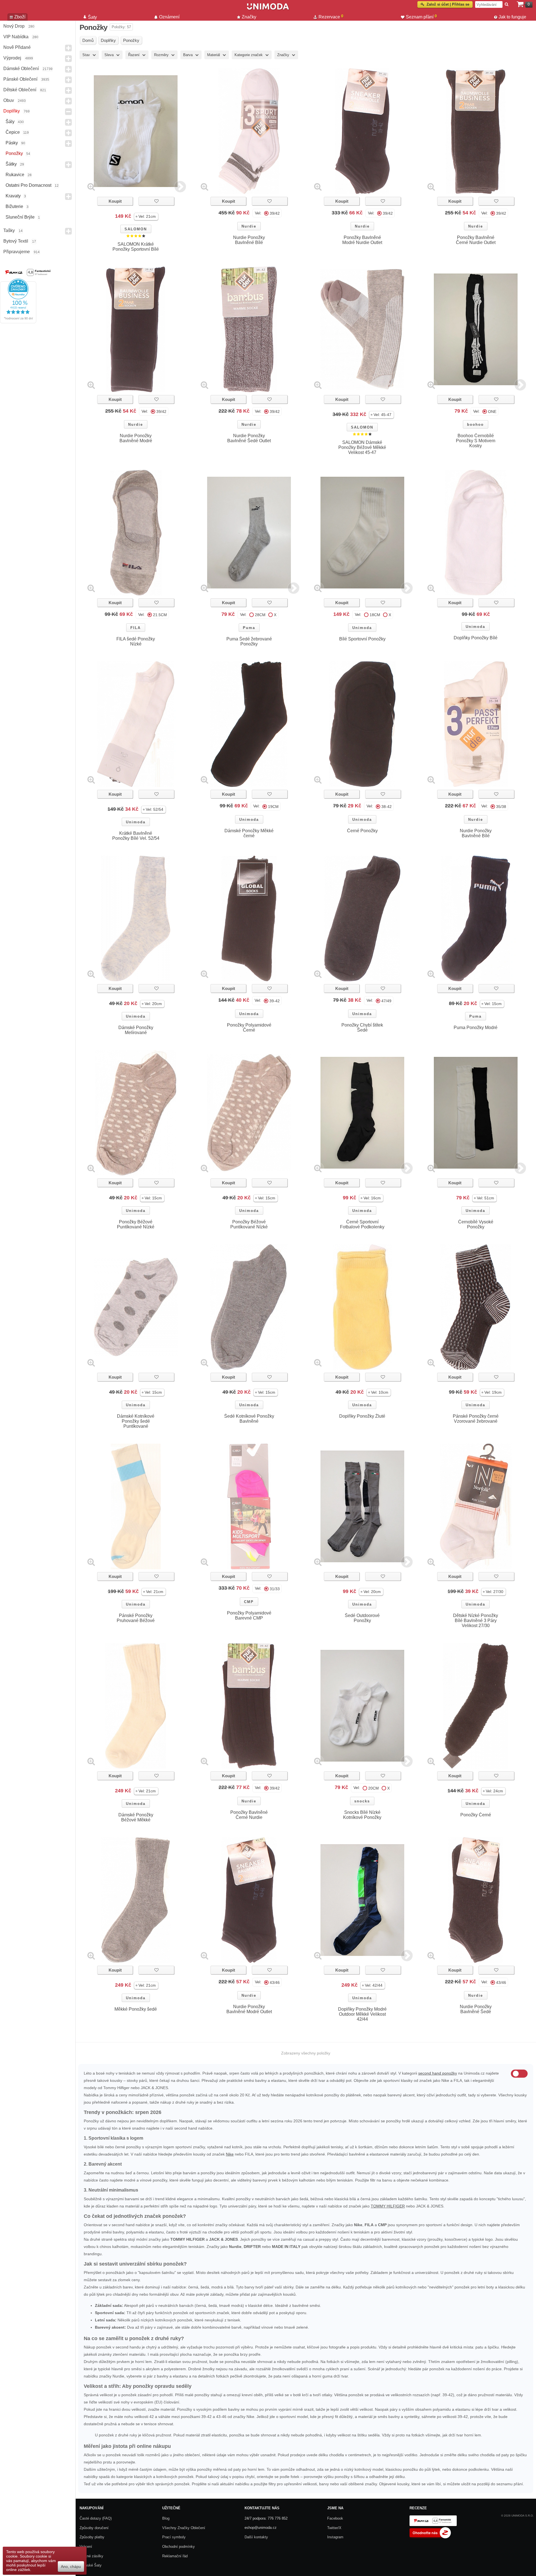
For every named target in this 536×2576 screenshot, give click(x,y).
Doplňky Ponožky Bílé (476, 638)
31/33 (275, 1589)
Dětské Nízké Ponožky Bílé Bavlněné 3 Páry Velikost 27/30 (476, 1621)
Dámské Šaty (91, 2565)
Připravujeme (17, 252)
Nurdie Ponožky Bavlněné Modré (136, 438)
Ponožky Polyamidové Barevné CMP (249, 1615)
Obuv (9, 100)
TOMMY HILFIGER (388, 2206)
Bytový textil (16, 241)
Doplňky (12, 111)
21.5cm (160, 615)
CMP (249, 1602)
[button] (146, 217)
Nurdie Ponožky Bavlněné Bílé (249, 240)
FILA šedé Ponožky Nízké (136, 641)
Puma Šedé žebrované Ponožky (249, 641)
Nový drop (14, 26)
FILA (136, 628)
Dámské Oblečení (21, 69)
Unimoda (362, 628)
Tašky (9, 230)
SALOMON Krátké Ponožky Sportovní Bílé (136, 247)
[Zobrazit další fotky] (180, 187)
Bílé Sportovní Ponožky (362, 639)
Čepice (13, 132)
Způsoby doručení (94, 2528)
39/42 (275, 213)
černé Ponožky (362, 831)
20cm (374, 1788)
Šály (10, 122)
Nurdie (249, 226)
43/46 (275, 1982)
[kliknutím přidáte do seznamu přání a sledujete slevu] (156, 201)
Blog (166, 2518)
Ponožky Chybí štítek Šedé (362, 1028)
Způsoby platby (92, 2537)
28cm (260, 615)
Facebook (335, 2518)
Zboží (20, 17)
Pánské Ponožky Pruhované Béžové (136, 1618)
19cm (273, 807)
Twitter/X (334, 2528)
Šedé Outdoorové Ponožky (362, 1618)
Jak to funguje (512, 17)
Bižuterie (14, 206)
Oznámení (169, 17)
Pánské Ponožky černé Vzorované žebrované (476, 1419)
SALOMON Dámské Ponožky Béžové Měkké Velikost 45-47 (362, 447)
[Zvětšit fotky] (91, 187)
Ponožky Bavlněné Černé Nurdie (249, 1815)
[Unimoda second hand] (268, 9)
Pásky (12, 143)
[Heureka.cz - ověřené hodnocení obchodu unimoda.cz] (18, 322)
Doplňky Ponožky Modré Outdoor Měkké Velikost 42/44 (362, 2014)
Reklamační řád (175, 2556)
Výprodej (12, 58)
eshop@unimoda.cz (261, 2528)
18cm (375, 615)
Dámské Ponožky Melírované (136, 1030)
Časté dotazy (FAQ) (96, 2518)
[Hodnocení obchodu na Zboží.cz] (430, 2537)
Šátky (11, 164)
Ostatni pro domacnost (28, 185)
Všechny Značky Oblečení (184, 2528)
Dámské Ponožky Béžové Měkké (136, 1817)
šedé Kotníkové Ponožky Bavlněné (249, 1419)
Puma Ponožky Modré (476, 1028)
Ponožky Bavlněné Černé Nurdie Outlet (476, 240)
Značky (249, 17)
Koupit (115, 201)
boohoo (475, 424)
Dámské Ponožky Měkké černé (249, 833)
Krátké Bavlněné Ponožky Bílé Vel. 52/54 (136, 836)
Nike (230, 2154)
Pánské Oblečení (20, 79)
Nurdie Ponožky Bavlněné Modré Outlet (249, 2009)
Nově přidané (17, 47)
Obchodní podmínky (179, 2547)
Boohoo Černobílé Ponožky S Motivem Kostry (476, 441)
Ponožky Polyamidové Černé (249, 1028)
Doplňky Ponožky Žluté (362, 1416)
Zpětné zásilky (91, 2556)
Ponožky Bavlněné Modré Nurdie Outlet (362, 240)
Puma (249, 628)
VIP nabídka (16, 37)
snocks (362, 1801)
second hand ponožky (438, 2073)
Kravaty (13, 196)
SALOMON (136, 229)
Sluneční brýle (20, 217)
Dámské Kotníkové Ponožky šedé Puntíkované (136, 1421)
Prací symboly (174, 2537)
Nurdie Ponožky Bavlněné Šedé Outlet (249, 438)
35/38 (501, 807)
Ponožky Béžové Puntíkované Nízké (136, 1224)
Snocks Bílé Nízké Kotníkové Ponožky (362, 1815)
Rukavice (15, 175)
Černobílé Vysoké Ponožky (476, 1224)
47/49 (386, 1001)
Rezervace (331, 16)
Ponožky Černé (476, 1815)
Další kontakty (256, 2537)
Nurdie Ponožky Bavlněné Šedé (476, 2009)
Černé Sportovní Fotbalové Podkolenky (362, 1224)
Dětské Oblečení (20, 90)
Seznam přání (421, 16)
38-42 (387, 807)
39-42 (275, 1001)
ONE (492, 412)
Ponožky (14, 153)
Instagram (335, 2537)
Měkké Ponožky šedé (136, 2009)
